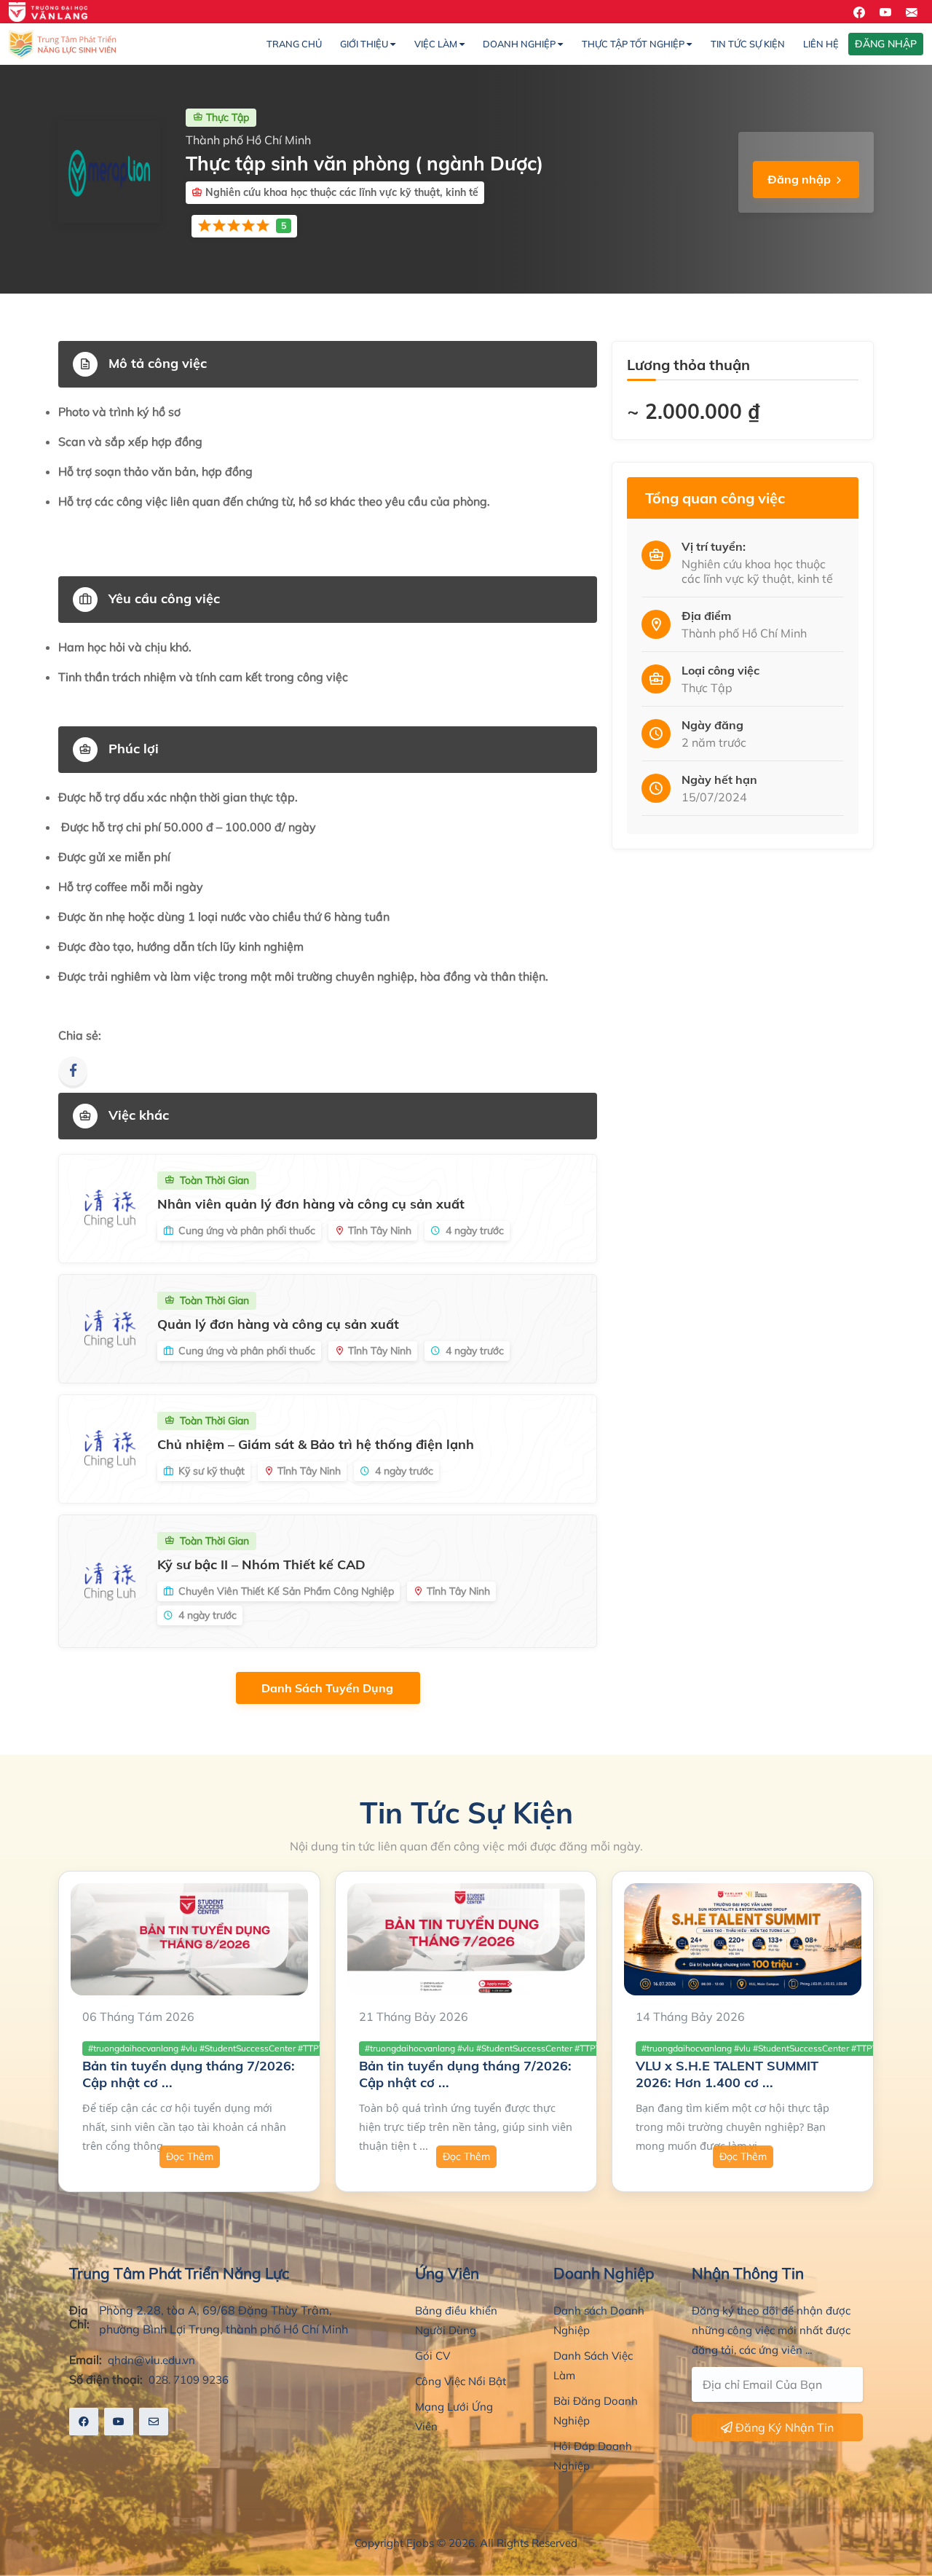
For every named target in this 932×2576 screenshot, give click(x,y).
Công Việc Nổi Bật (461, 2381)
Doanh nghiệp (520, 44)
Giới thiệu (365, 44)
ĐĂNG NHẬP (886, 44)
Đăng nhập (799, 179)
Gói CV (433, 2356)
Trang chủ (294, 44)
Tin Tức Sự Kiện (748, 44)
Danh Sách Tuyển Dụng (329, 1688)
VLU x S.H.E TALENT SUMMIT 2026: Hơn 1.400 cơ (727, 2074)
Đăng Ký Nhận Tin (783, 2427)
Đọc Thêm (190, 2156)
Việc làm (437, 44)
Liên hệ (821, 44)
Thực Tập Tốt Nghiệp (634, 44)
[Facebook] (73, 1071)
